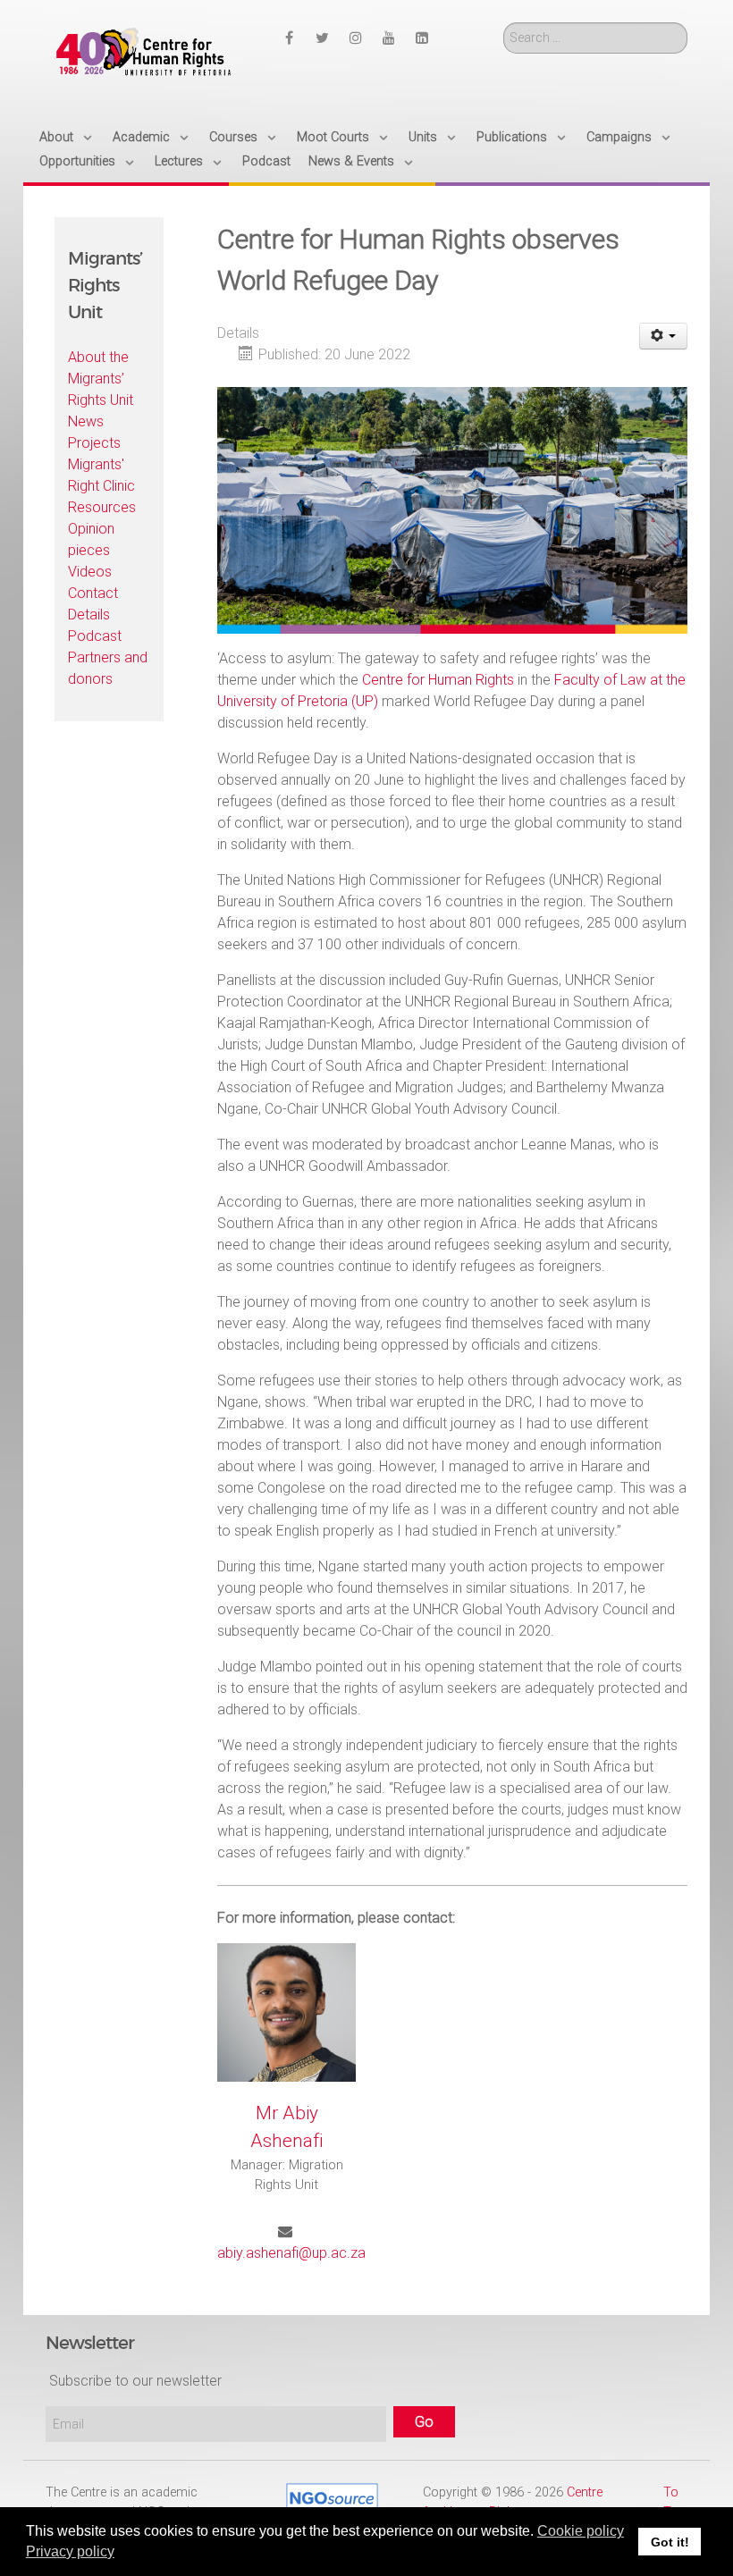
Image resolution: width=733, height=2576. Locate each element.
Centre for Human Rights (438, 680)
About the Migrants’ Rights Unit (101, 379)
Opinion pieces (91, 539)
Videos (90, 572)
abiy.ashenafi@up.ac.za (291, 2253)
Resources (102, 507)
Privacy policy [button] (70, 2551)
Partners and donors (108, 668)
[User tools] (664, 336)
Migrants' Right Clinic (101, 475)
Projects (94, 443)
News (86, 421)
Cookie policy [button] (581, 2531)
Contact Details (93, 604)
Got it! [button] (670, 2542)
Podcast (95, 636)
